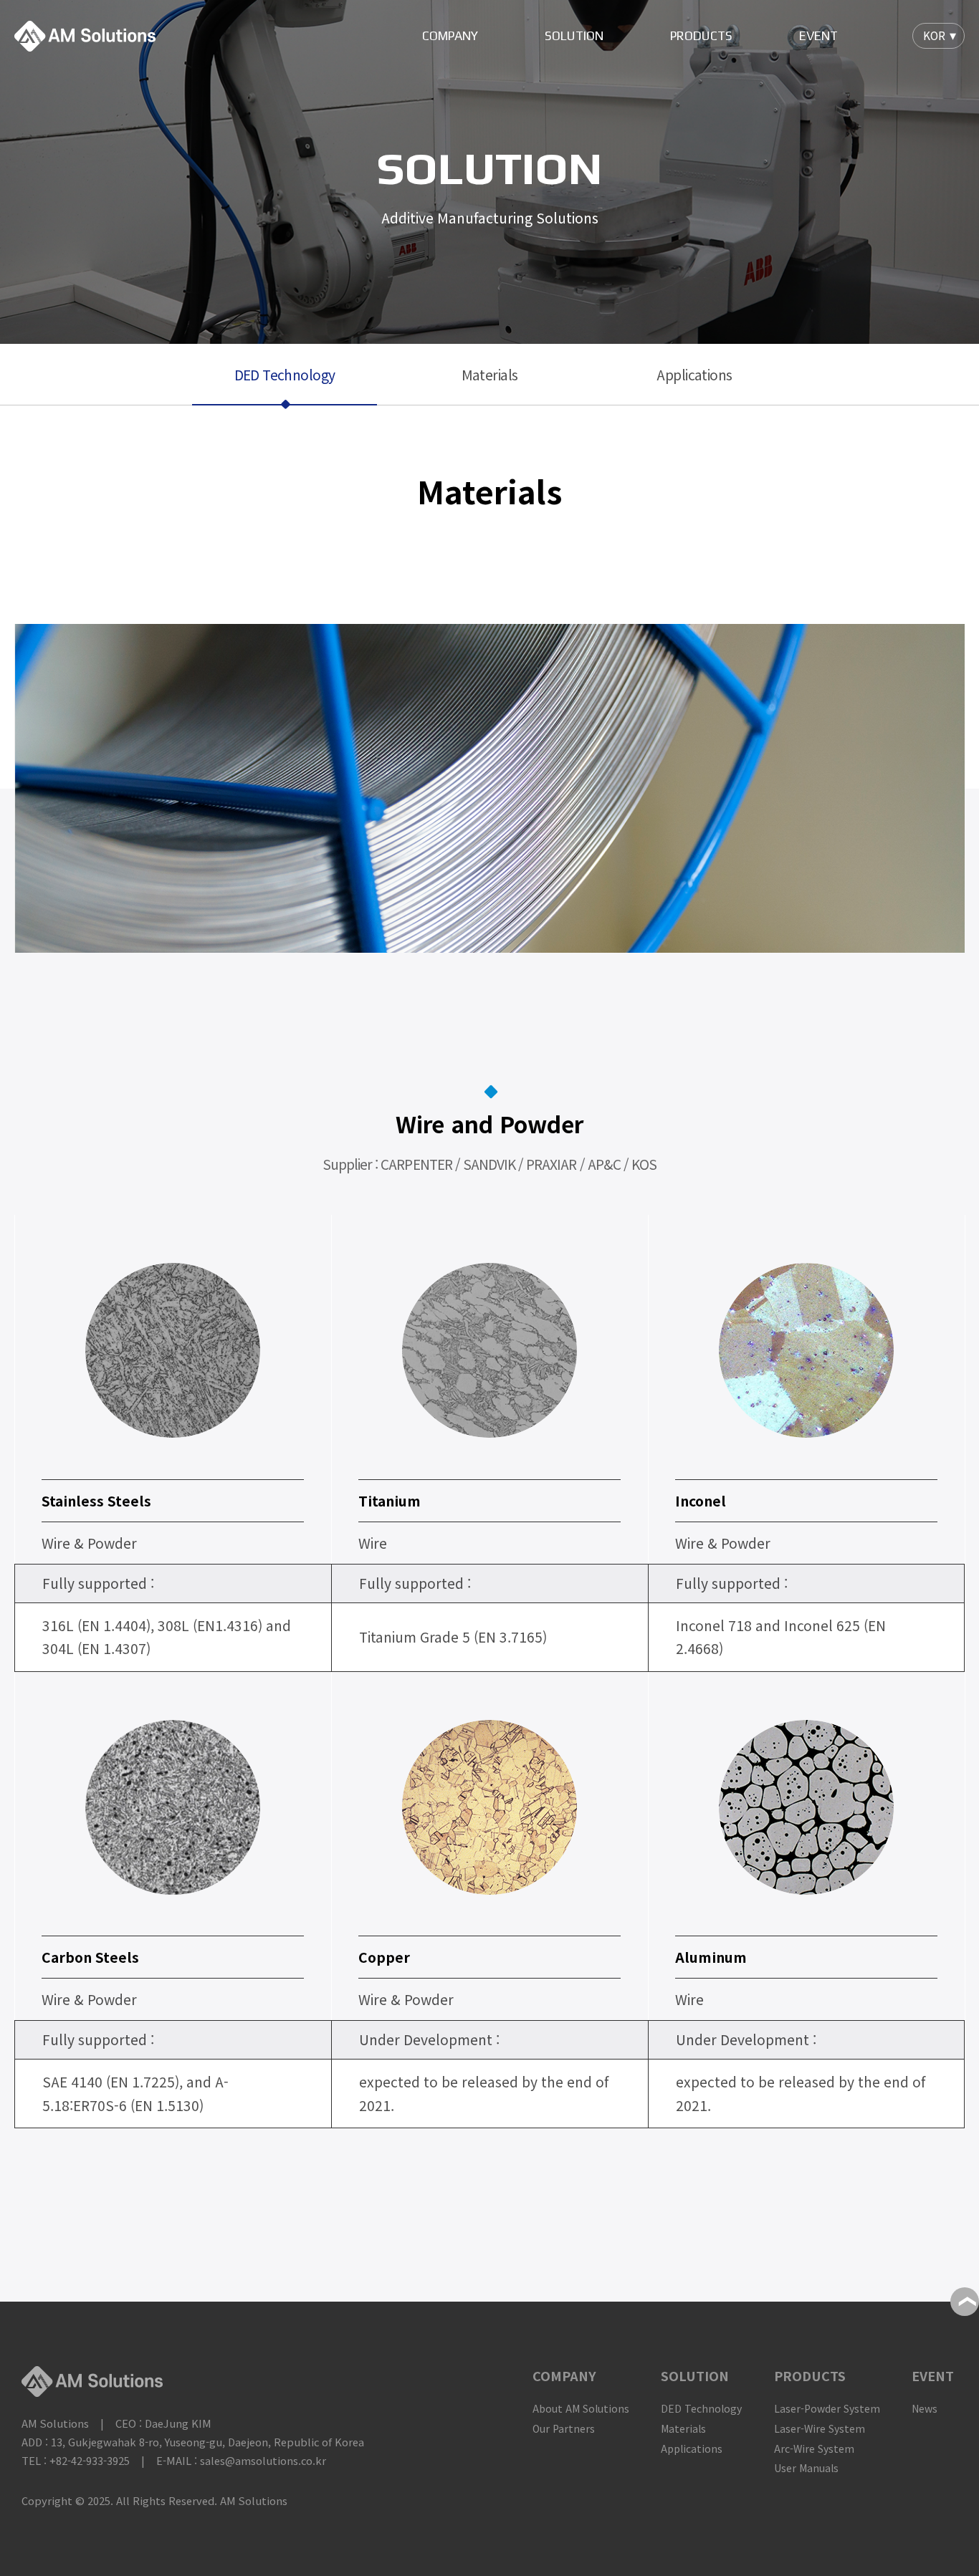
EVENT (818, 36)
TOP (965, 2302)
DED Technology (285, 375)
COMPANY (450, 36)
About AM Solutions (581, 2408)
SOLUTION (574, 36)
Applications (694, 375)
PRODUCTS (701, 36)
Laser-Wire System (820, 2428)
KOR (934, 35)
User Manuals (806, 2468)
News (925, 2408)
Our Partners (564, 2428)
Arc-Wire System (814, 2448)
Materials (490, 375)
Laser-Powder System (827, 2408)
